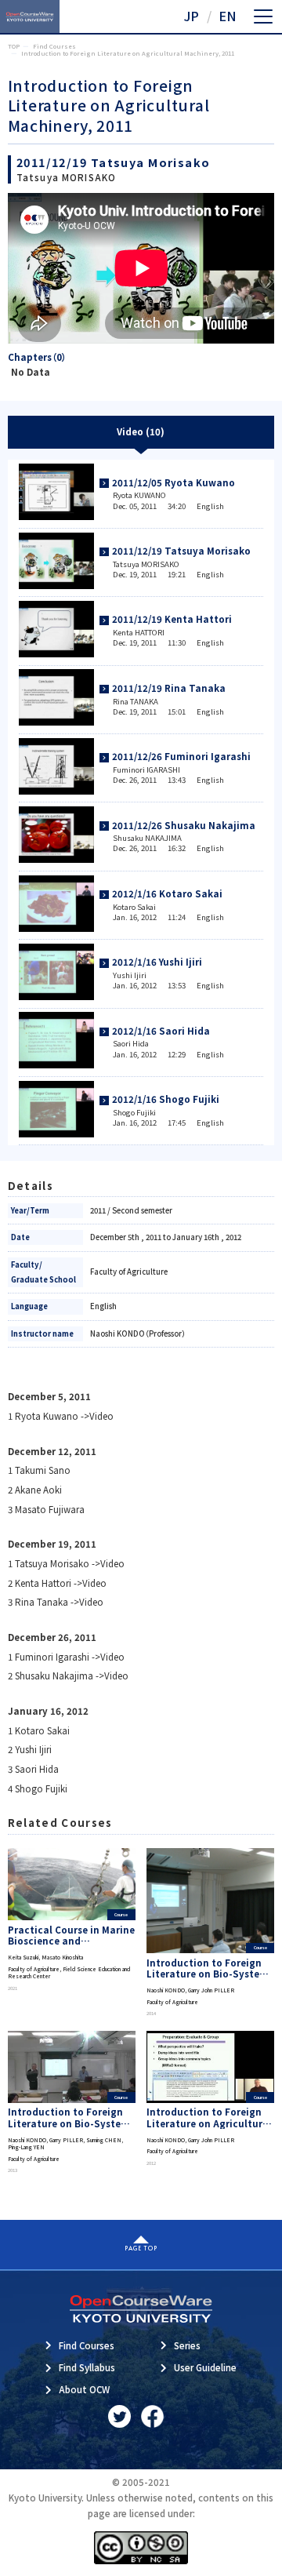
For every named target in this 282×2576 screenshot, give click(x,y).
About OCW (84, 2389)
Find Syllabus (87, 2367)
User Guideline (205, 2367)
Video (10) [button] (141, 431)
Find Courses (87, 2345)
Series (187, 2345)
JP (191, 16)
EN (228, 16)
